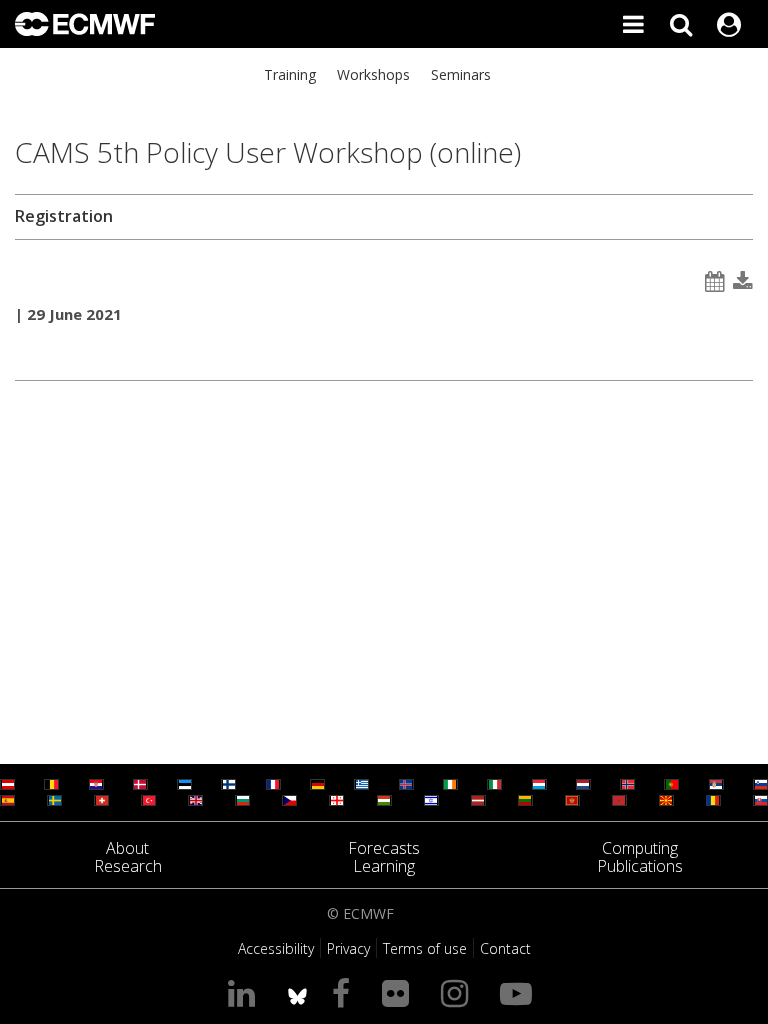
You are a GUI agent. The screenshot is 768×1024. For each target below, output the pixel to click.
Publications (640, 866)
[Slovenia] (760, 784)
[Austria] (7, 784)
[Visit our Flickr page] (399, 992)
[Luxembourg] (539, 784)
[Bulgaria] (242, 800)
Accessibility (276, 948)
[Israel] (431, 800)
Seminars (461, 74)
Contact (505, 948)
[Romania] (713, 800)
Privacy (348, 948)
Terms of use (425, 948)
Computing (640, 848)
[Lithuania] (525, 800)
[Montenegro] (572, 800)
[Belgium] (51, 784)
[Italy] (494, 784)
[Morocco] (619, 800)
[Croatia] (96, 784)
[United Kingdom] (195, 800)
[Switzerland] (101, 800)
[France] (273, 784)
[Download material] (743, 281)
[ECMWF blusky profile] (297, 992)
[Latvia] (478, 800)
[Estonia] (184, 784)
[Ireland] (450, 784)
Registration (64, 216)
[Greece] (361, 784)
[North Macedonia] (666, 800)
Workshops (373, 74)
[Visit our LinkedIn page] (245, 992)
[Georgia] (336, 800)
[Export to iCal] (715, 281)
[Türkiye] (148, 800)
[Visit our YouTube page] (520, 992)
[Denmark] (140, 784)
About (127, 848)
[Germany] (317, 784)
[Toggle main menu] (633, 24)
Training (290, 74)
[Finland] (228, 784)
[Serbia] (716, 784)
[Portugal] (671, 784)
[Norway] (627, 784)
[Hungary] (384, 800)
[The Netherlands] (583, 784)
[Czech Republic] (289, 800)
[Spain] (7, 800)
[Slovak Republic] (760, 800)
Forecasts (384, 848)
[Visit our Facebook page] (345, 992)
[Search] (681, 24)
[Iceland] (406, 784)
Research (128, 866)
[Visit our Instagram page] (458, 992)
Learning (384, 866)
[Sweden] (54, 800)
